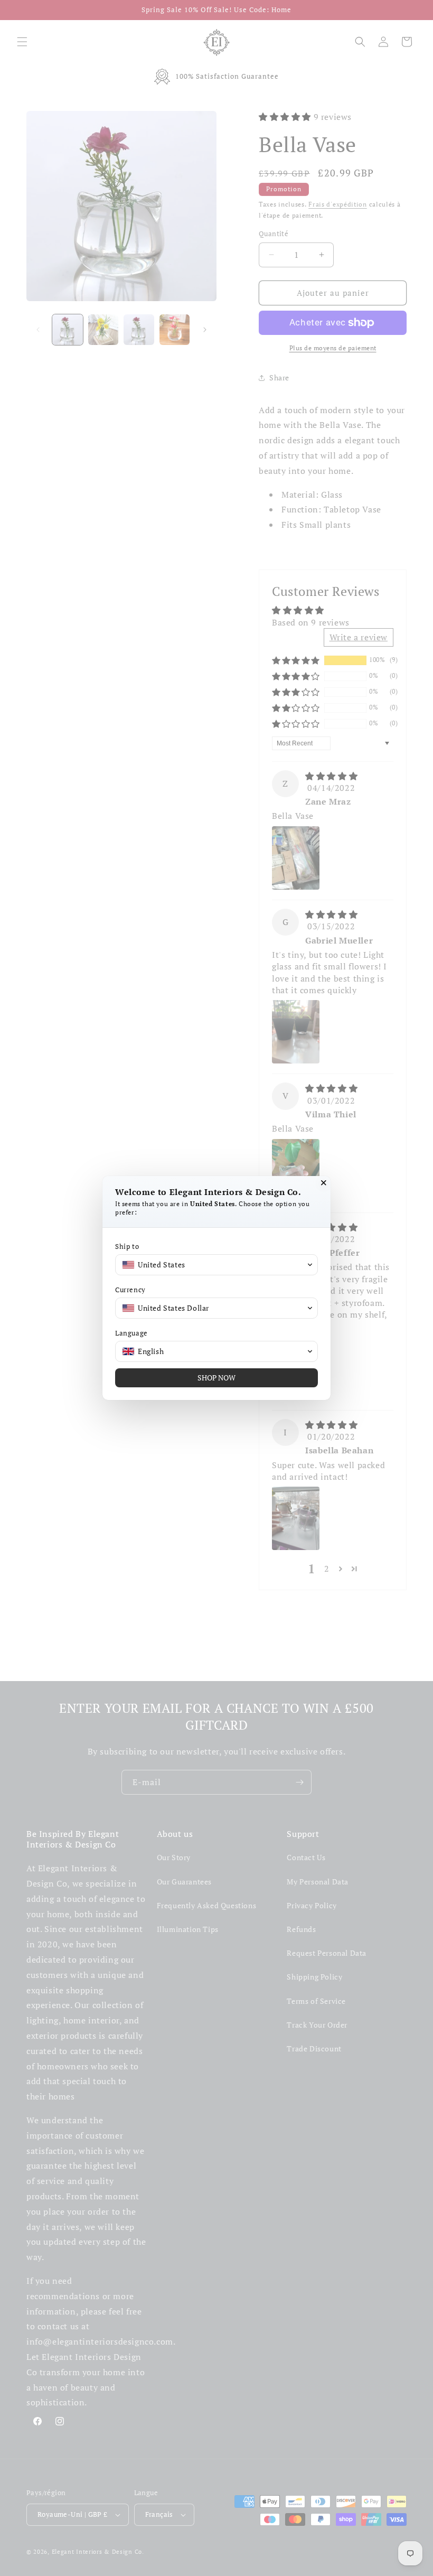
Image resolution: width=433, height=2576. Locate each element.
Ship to (127, 1247)
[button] (216, 1265)
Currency (130, 1290)
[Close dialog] (324, 1183)
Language (131, 1333)
